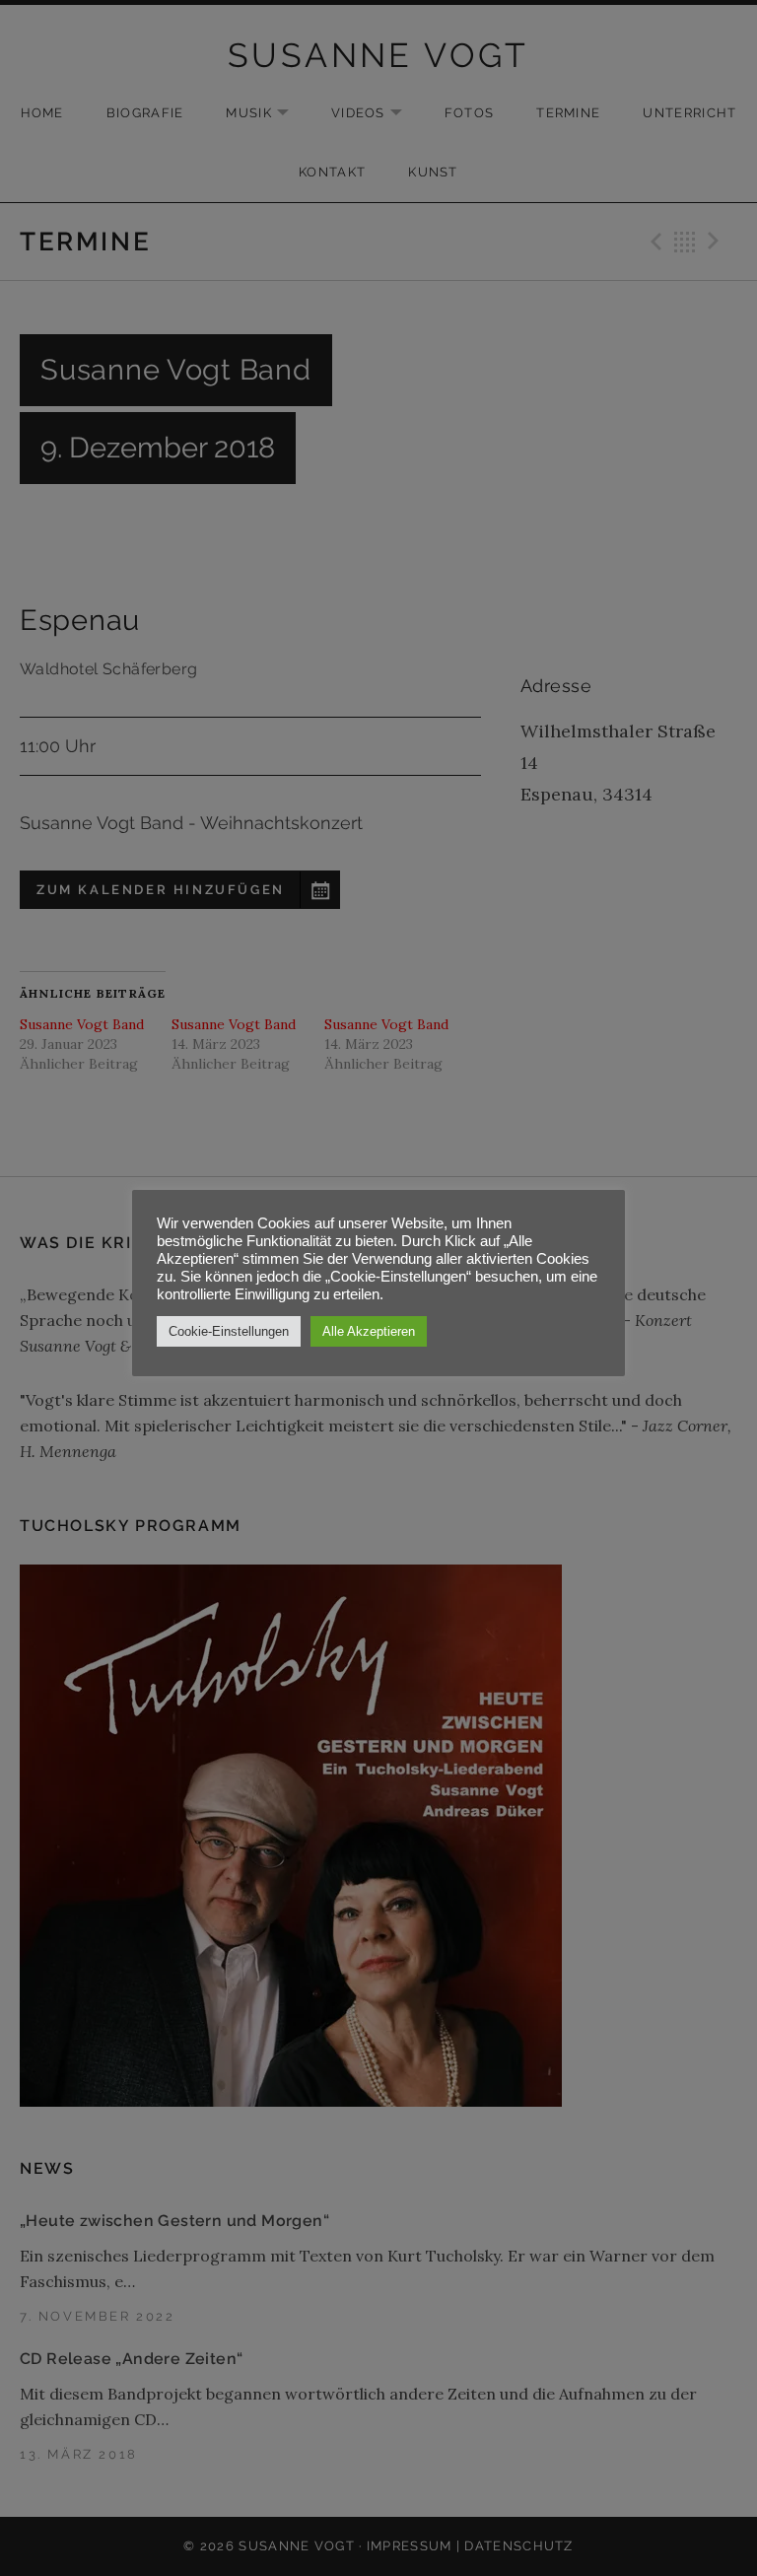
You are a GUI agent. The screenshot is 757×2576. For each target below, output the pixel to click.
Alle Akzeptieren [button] (369, 1331)
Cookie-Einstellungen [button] (229, 1331)
